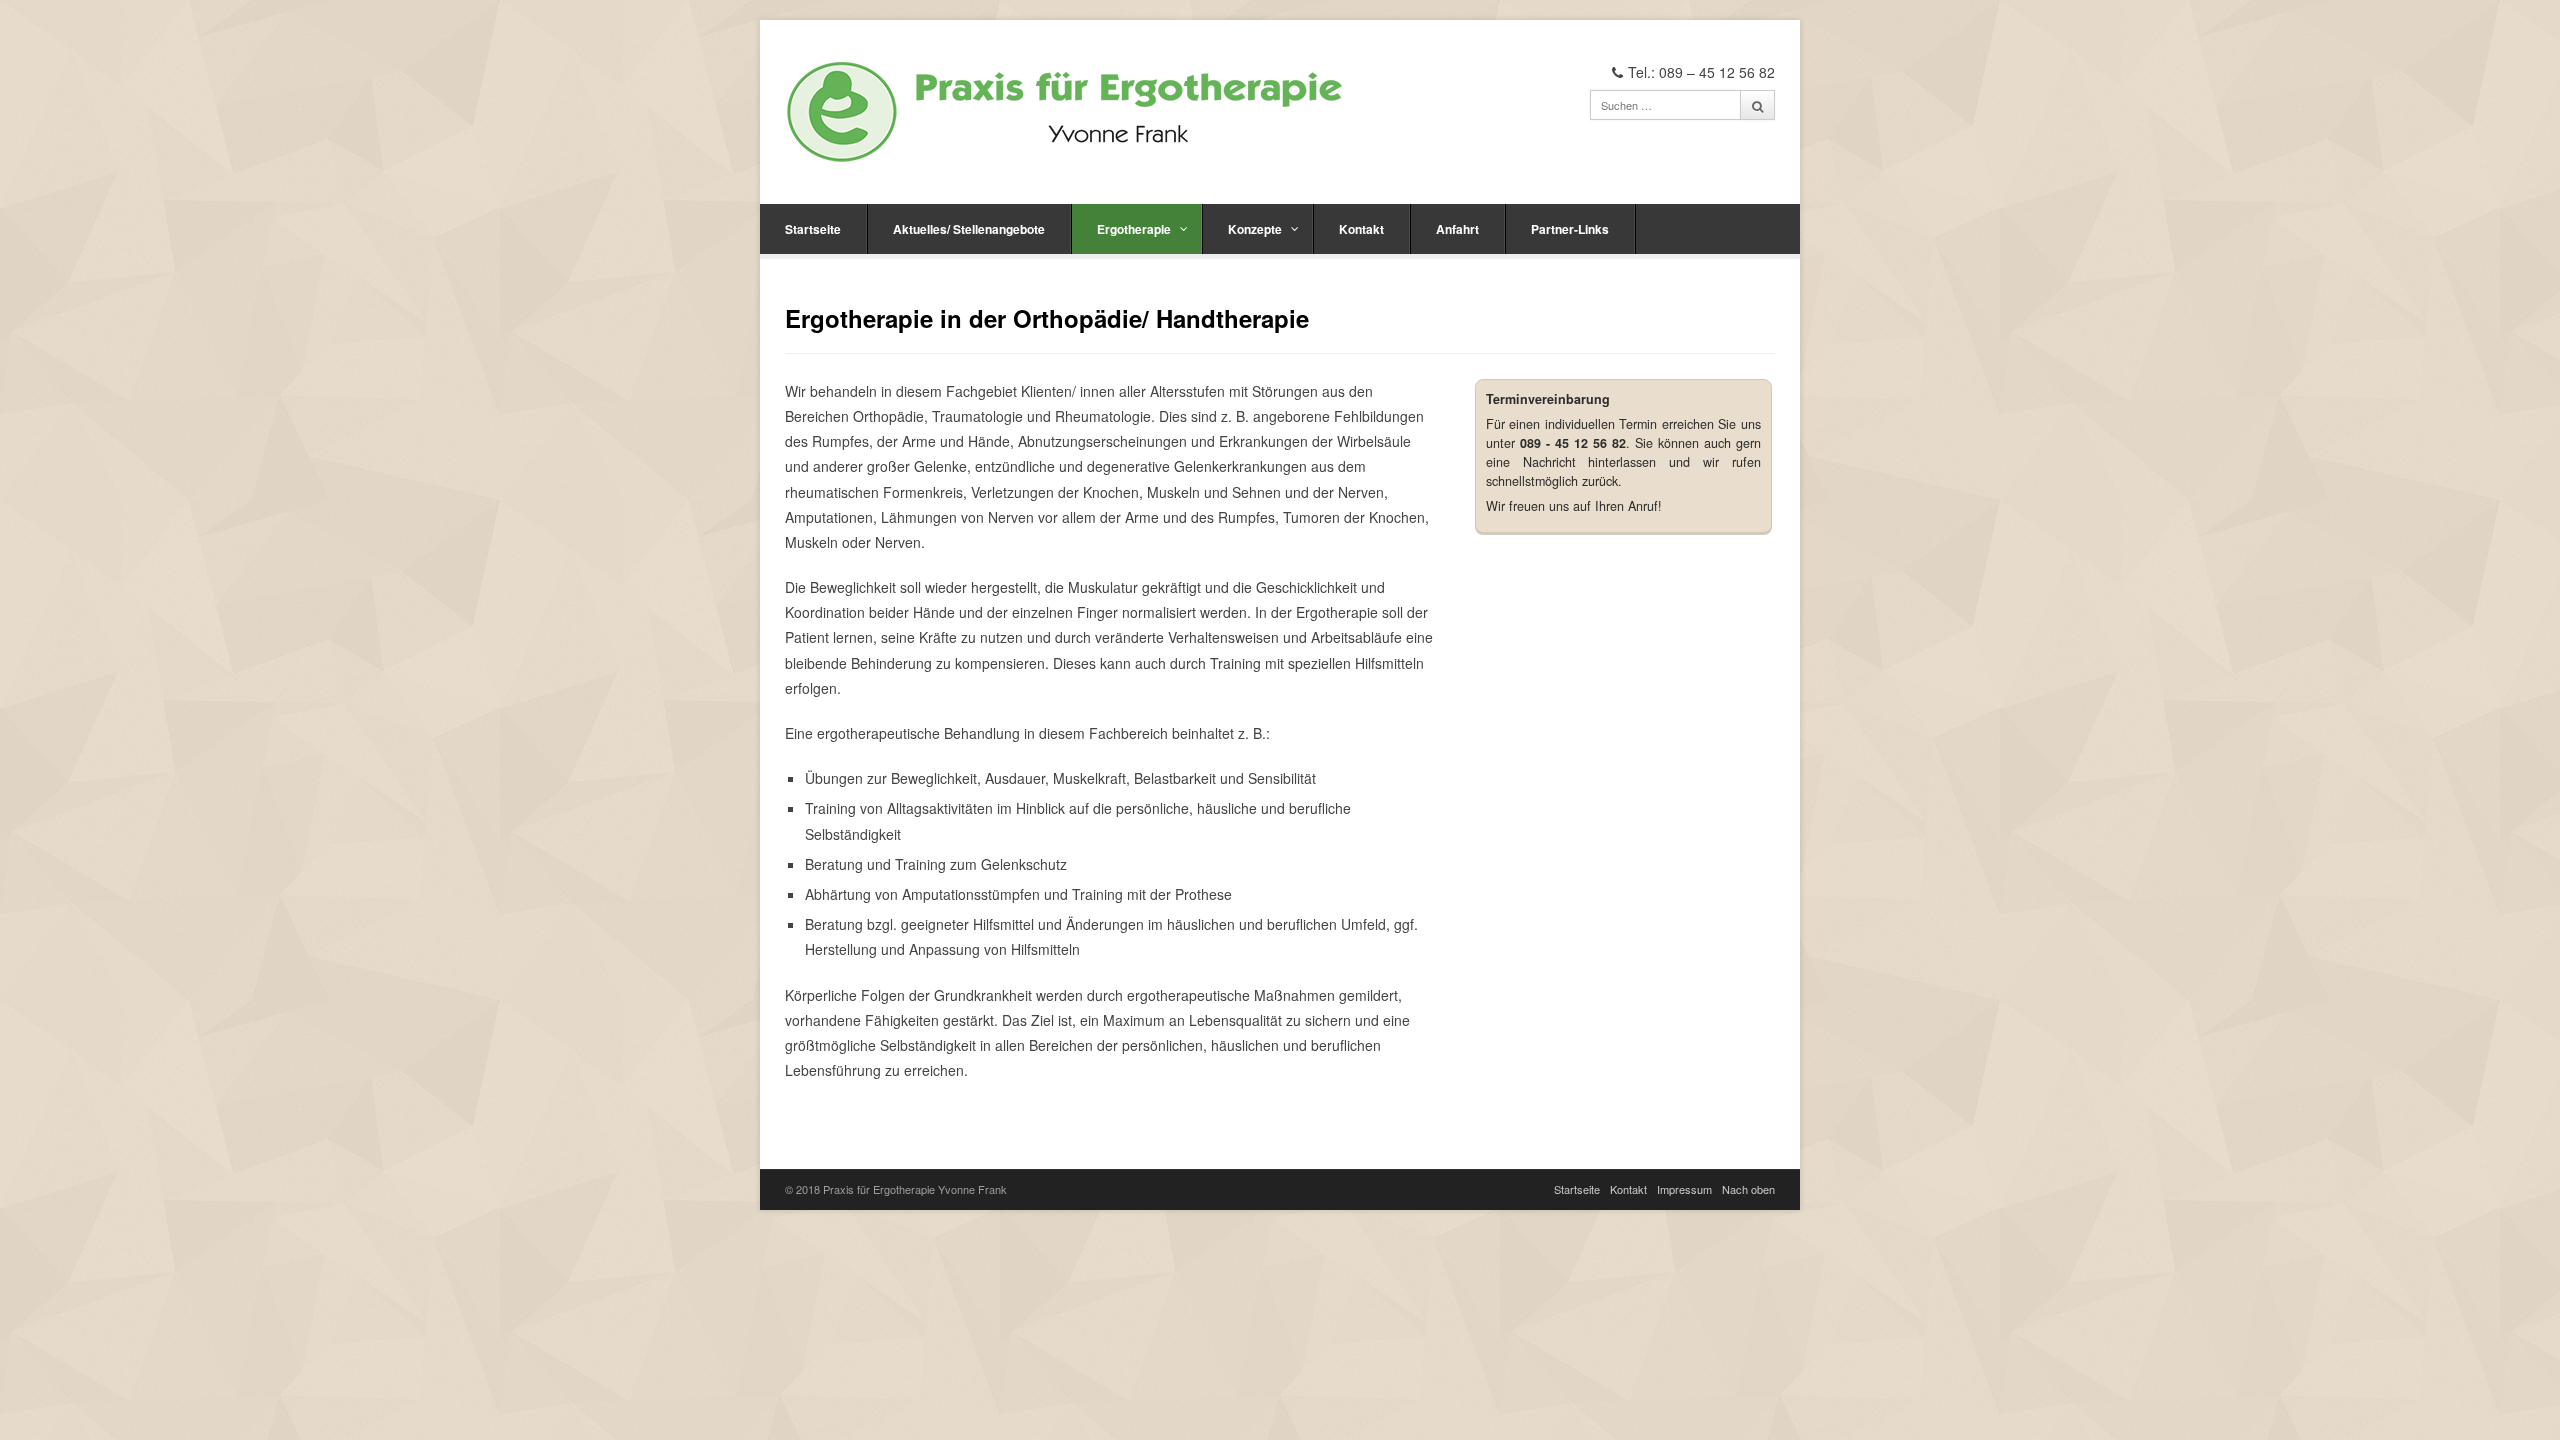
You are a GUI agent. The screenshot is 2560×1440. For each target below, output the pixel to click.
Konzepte (1255, 229)
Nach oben (1748, 1189)
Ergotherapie (1134, 229)
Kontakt (1361, 229)
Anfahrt (1457, 229)
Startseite (813, 229)
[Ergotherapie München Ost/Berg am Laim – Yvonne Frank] (1065, 112)
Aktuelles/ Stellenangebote (969, 229)
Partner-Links (1570, 229)
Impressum (1684, 1189)
